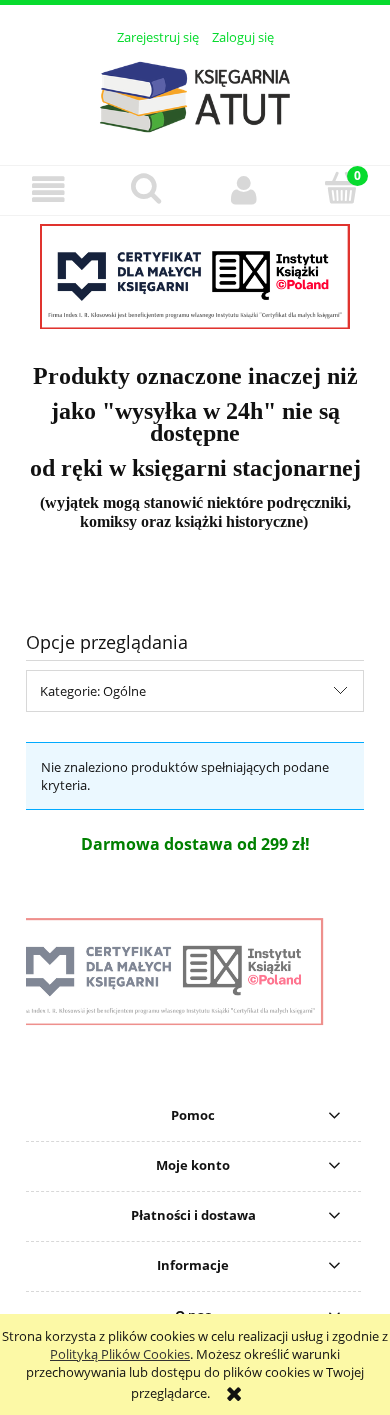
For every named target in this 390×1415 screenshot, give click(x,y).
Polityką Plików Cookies (120, 1354)
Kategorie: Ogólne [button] (93, 691)
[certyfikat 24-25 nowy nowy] (195, 276)
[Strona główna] (195, 94)
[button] (49, 189)
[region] (195, 276)
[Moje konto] (244, 189)
